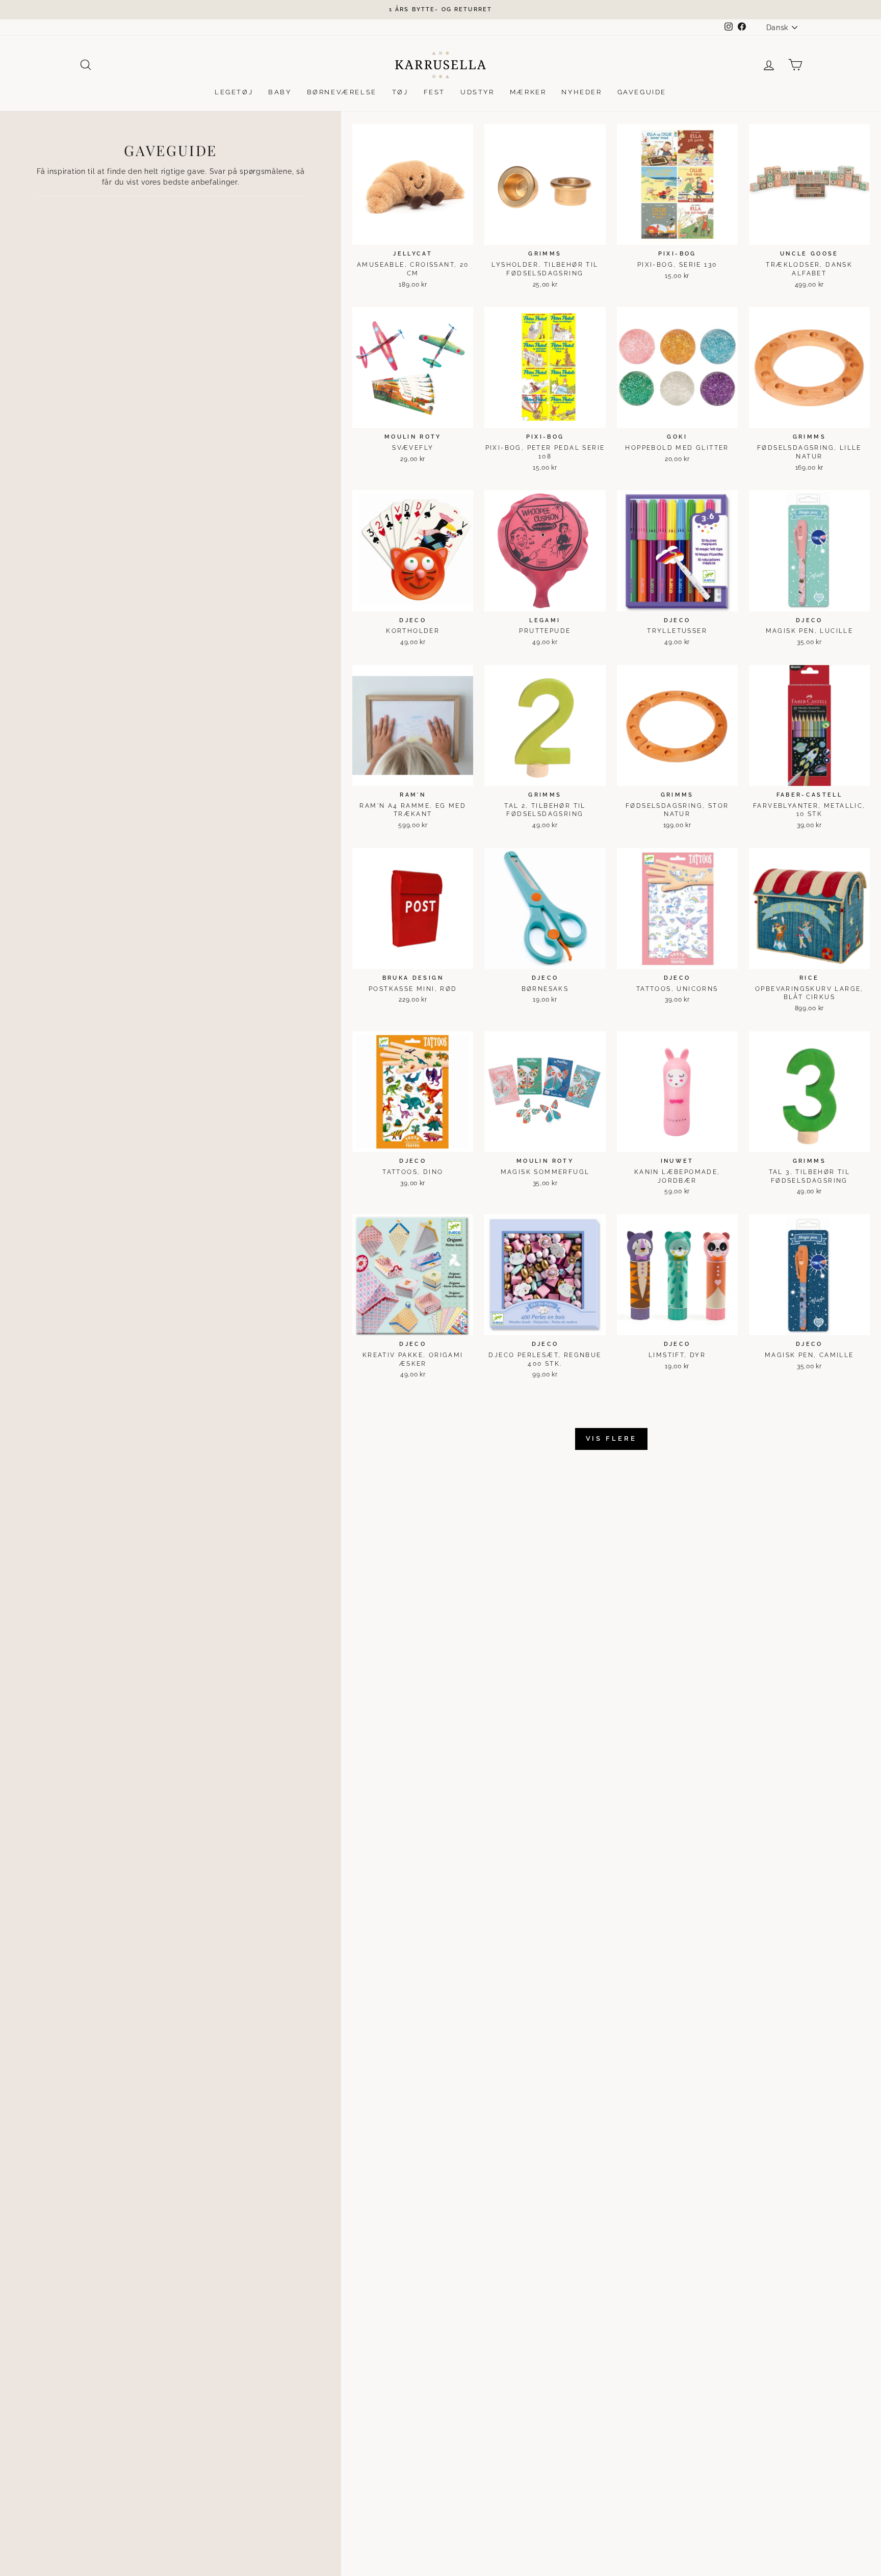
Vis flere (611, 1438)
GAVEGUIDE (642, 92)
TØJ (400, 92)
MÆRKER (528, 92)
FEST (434, 92)
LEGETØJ (234, 92)
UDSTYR (477, 92)
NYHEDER (581, 92)
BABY (280, 92)
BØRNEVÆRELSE (342, 92)
